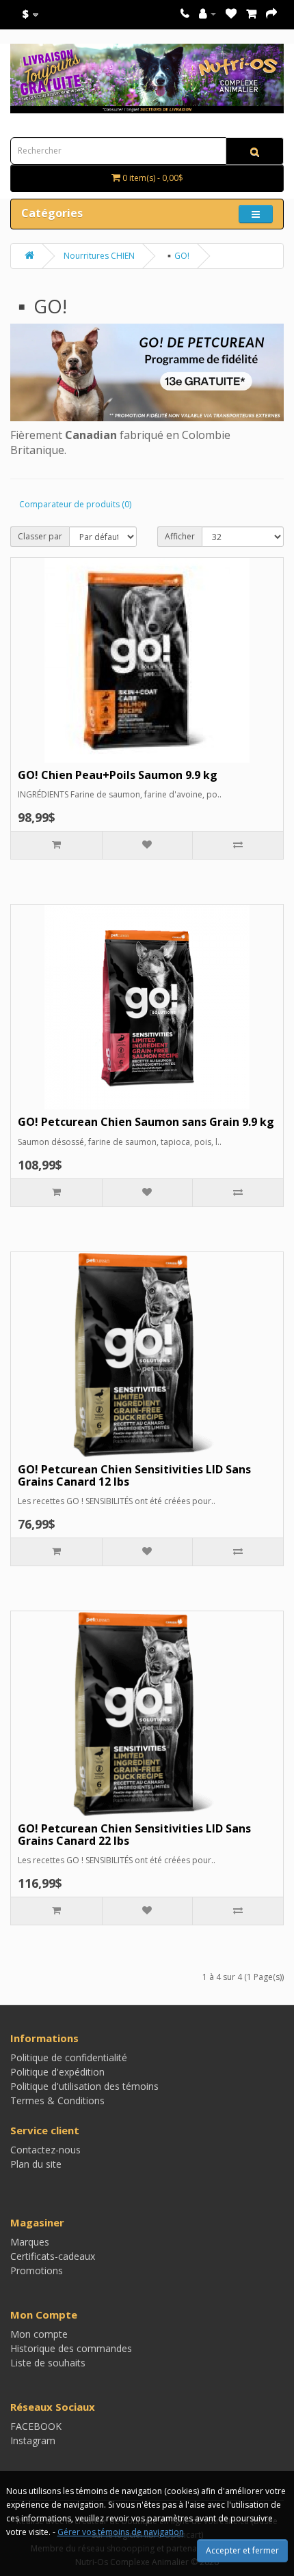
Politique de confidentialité (69, 2057)
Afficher (180, 536)
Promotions (37, 2270)
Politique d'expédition (57, 2072)
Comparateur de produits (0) (75, 504)
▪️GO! (177, 256)
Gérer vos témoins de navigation (121, 2532)
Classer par (40, 536)
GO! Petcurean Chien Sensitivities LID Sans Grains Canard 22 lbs (134, 1835)
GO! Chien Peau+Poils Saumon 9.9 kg (118, 775)
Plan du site (36, 2164)
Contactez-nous (45, 2150)
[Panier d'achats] (251, 13)
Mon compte (39, 2334)
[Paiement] (271, 13)
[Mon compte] (208, 13)
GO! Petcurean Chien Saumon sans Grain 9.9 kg (146, 1122)
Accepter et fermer (242, 2550)
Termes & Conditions (57, 2100)
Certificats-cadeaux (53, 2256)
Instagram (33, 2440)
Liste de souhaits (48, 2363)
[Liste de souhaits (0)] (231, 13)
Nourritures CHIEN (99, 256)
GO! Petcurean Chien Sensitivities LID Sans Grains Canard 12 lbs (134, 1475)
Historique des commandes (71, 2348)
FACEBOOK (36, 2426)
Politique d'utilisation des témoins (84, 2086)
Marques (30, 2242)
